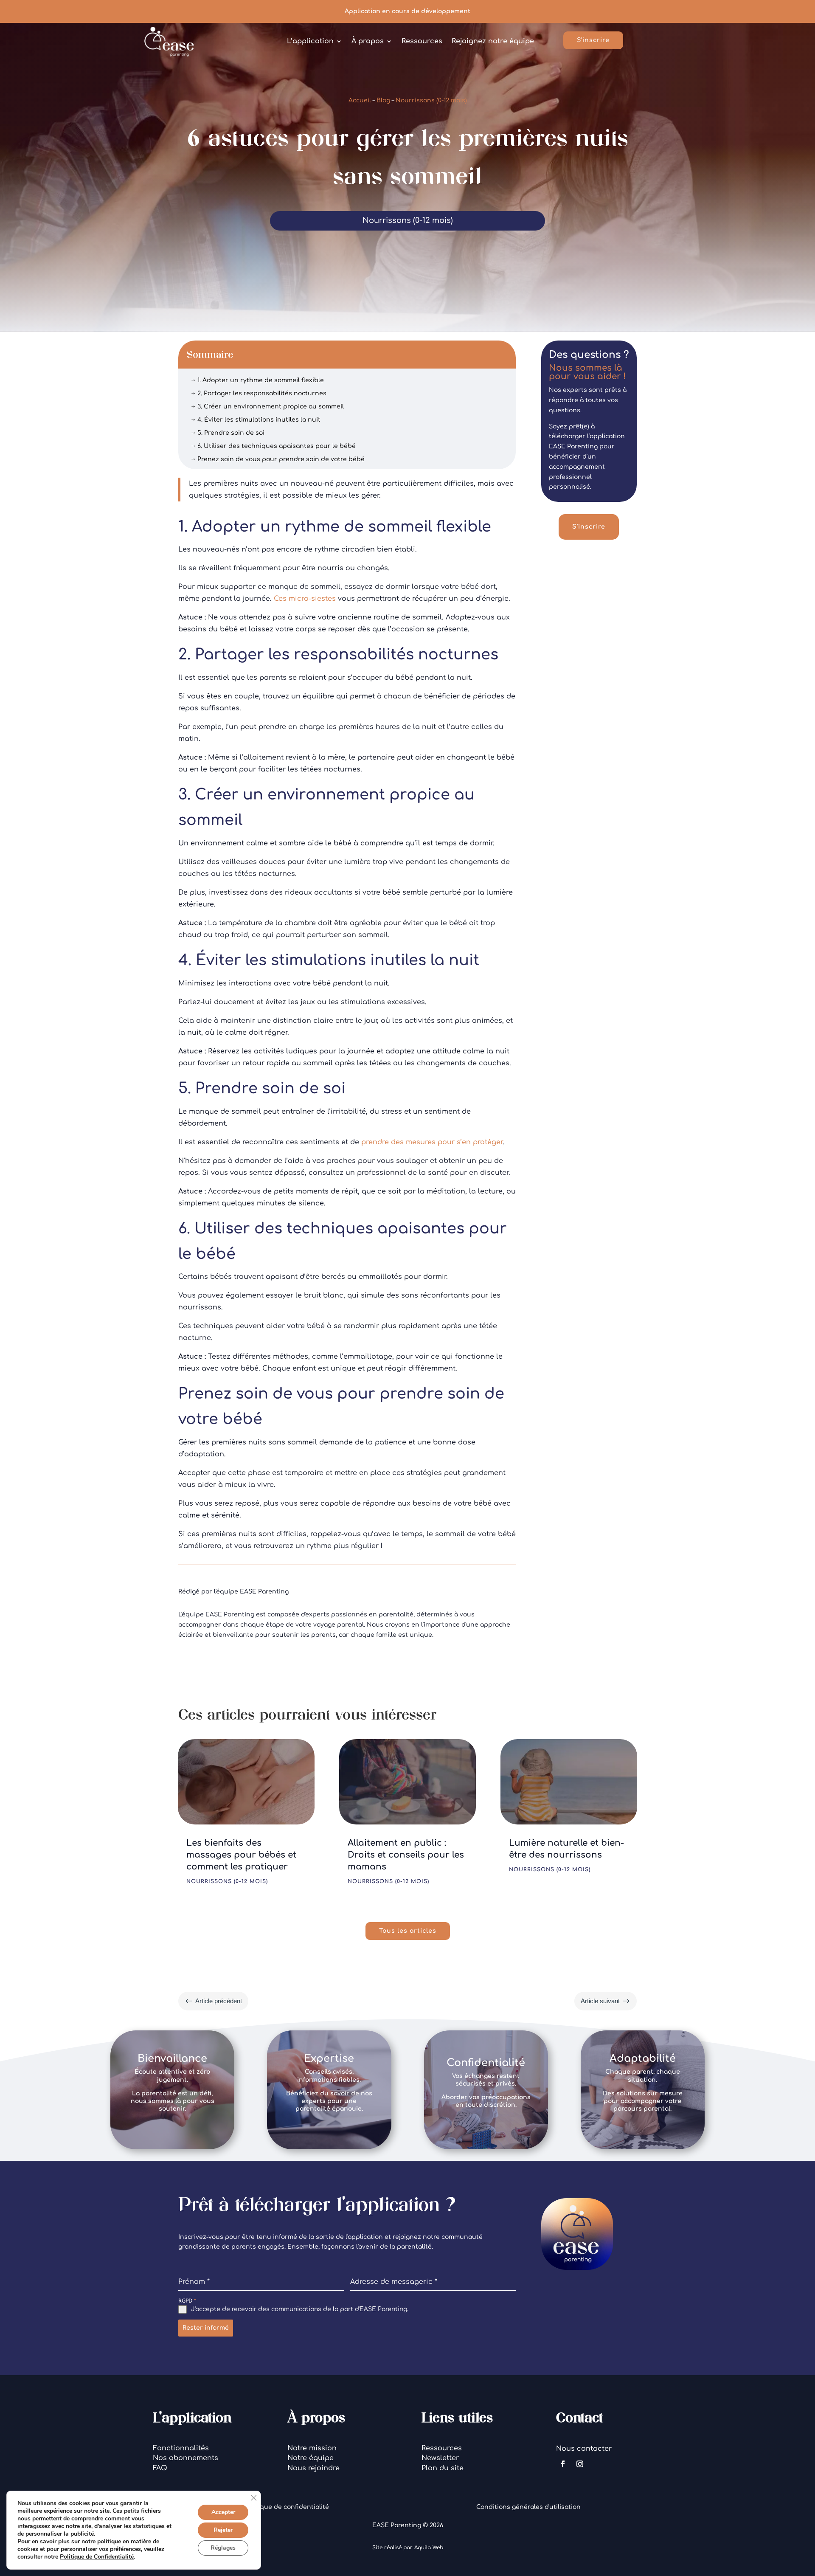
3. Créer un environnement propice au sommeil (267, 407)
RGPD (187, 2301)
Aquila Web (429, 2548)
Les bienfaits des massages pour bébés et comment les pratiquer (241, 1855)
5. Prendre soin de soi (228, 433)
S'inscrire (593, 40)
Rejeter (223, 2530)
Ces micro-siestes (305, 599)
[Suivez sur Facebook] (563, 2464)
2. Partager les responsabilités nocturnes (259, 393)
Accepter (223, 2512)
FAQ (160, 2468)
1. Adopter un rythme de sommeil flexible (257, 380)
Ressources (442, 2448)
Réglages (223, 2548)
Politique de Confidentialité (97, 2557)
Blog (383, 100)
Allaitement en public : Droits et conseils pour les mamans (406, 1855)
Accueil (360, 100)
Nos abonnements (185, 2458)
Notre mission (312, 2448)
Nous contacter (584, 2449)
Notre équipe (311, 2458)
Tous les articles (408, 1931)
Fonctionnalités (181, 2448)
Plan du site (443, 2468)
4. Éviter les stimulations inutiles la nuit (256, 420)
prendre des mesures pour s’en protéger (432, 1142)
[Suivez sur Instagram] (580, 2464)
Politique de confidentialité (287, 2507)
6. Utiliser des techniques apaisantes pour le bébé (273, 446)
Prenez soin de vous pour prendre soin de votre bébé (278, 459)
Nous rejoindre (313, 2468)
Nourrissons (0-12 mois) (431, 100)
